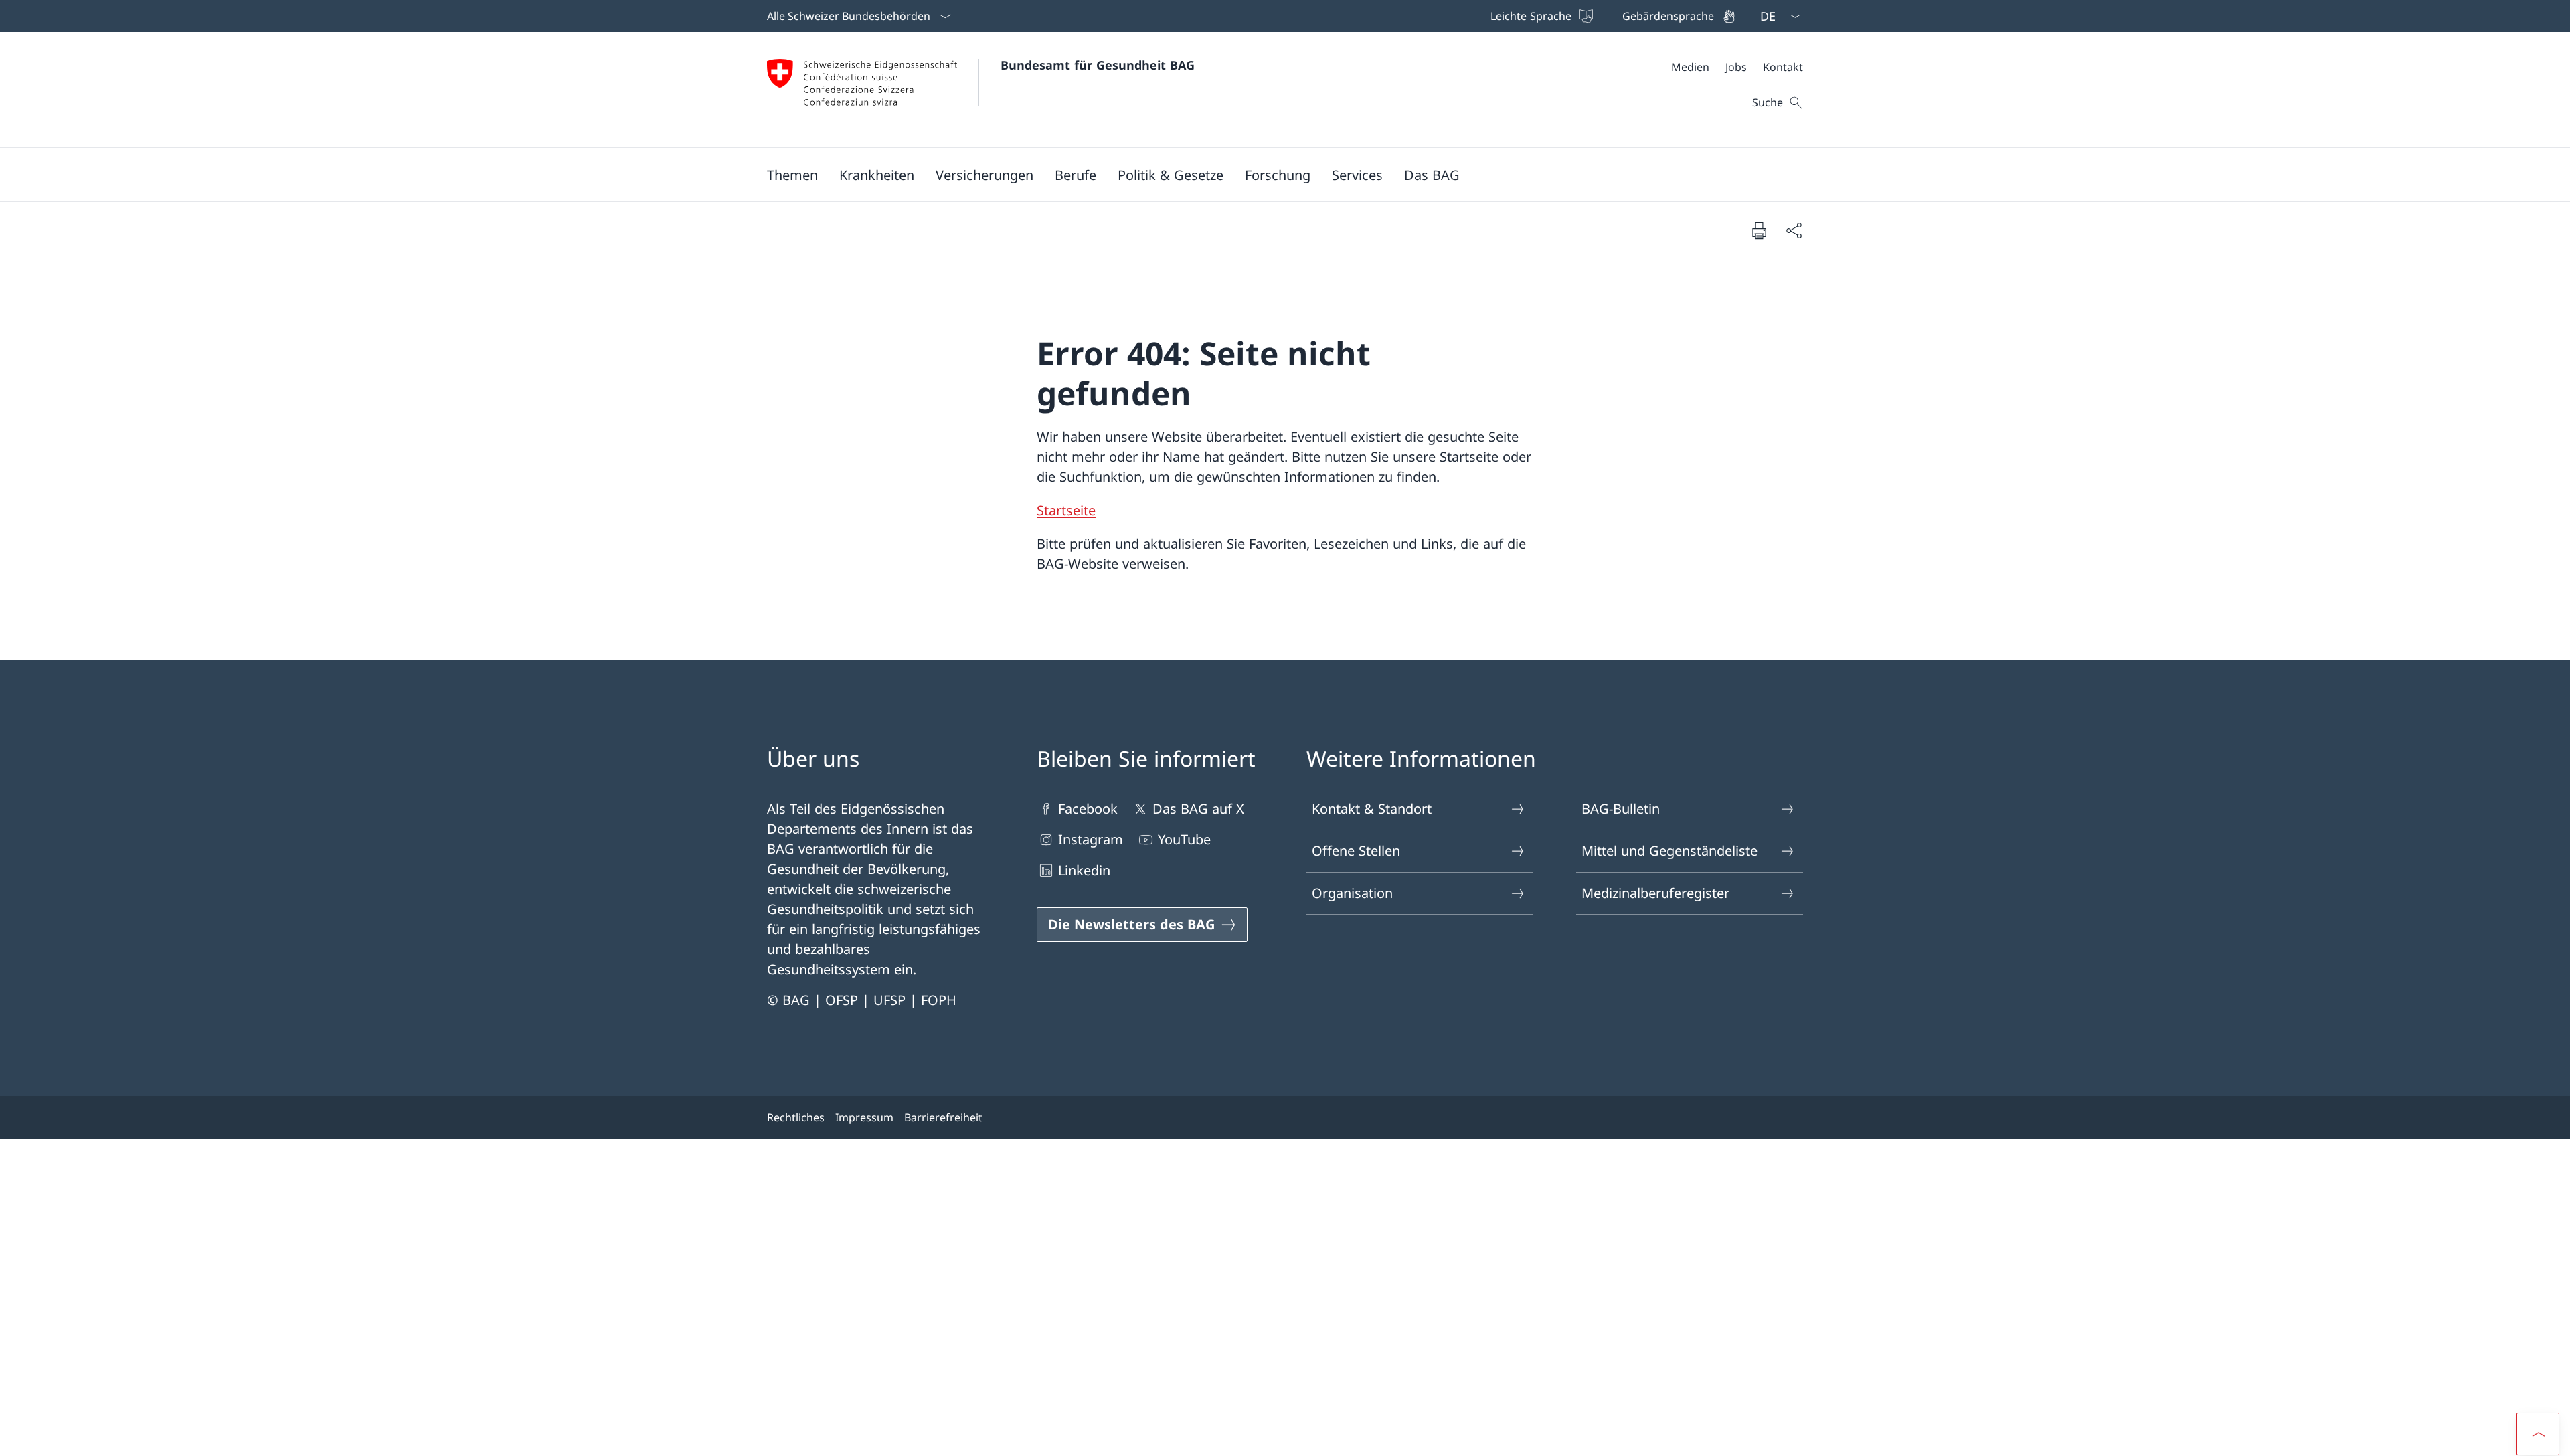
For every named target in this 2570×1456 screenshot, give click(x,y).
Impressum (864, 1117)
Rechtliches (796, 1117)
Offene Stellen (1356, 851)
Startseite (1066, 510)
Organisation (1352, 893)
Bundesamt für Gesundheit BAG (1098, 65)
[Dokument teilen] (1794, 230)
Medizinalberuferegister (1655, 893)
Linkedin (1084, 870)
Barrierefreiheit (943, 1117)
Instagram (1091, 839)
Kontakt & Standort (1372, 809)
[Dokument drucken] (1759, 230)
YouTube (1184, 839)
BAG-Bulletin (1621, 809)
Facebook (1088, 809)
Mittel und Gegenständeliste (1669, 851)
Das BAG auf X (1198, 809)
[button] (792, 175)
